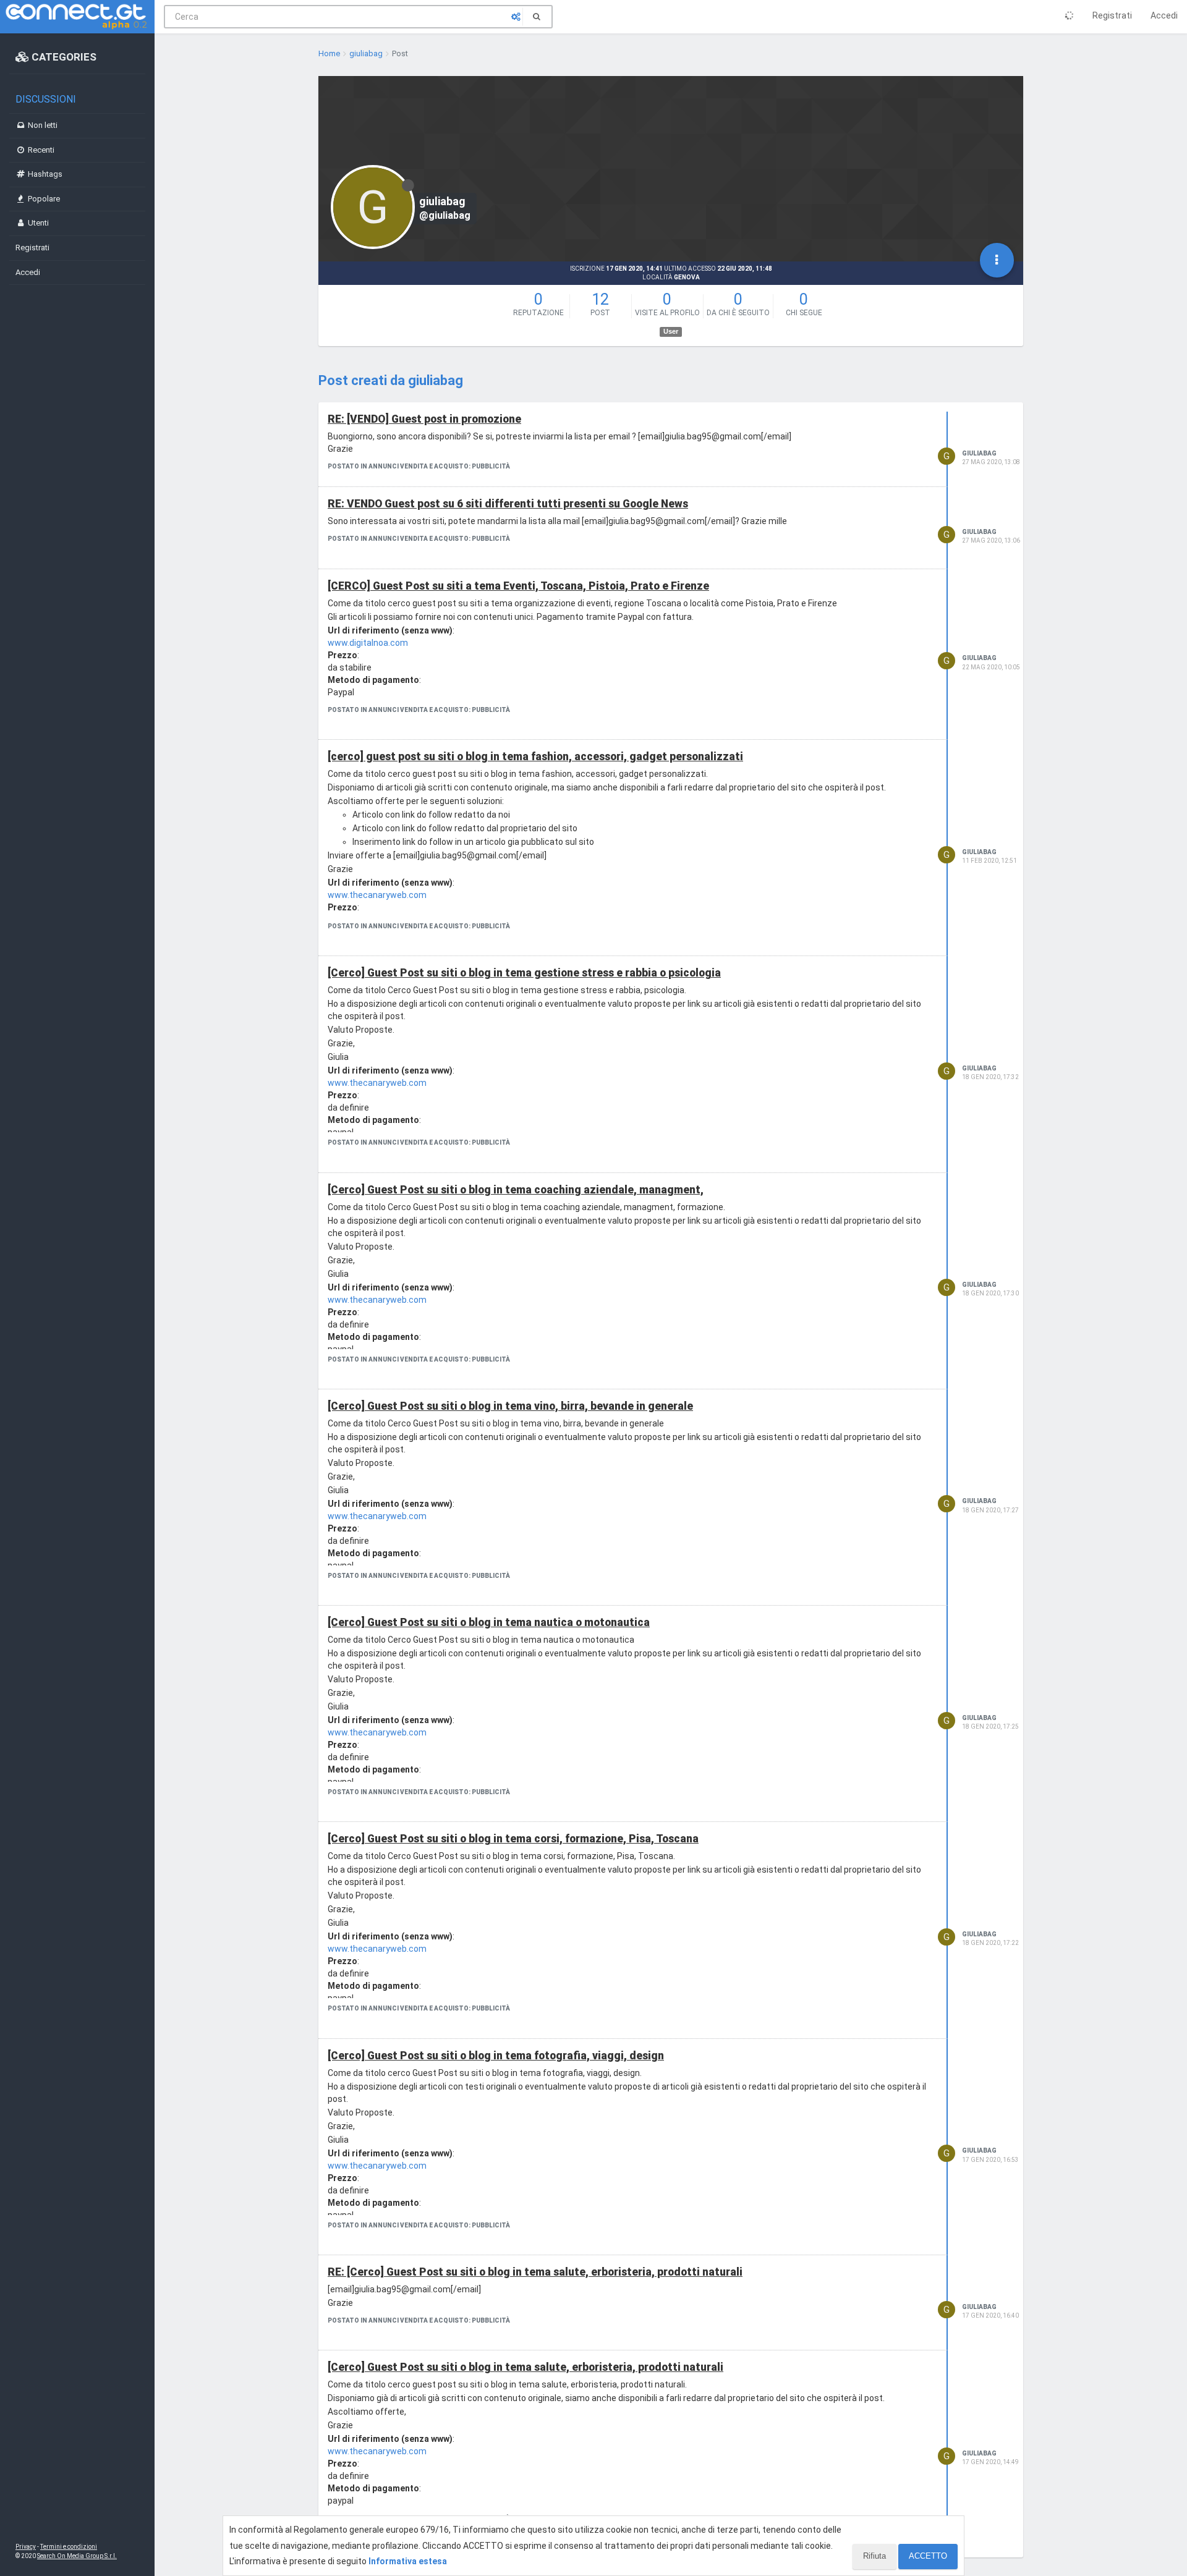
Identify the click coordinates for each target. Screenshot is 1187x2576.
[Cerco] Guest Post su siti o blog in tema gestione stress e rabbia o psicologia (524, 973)
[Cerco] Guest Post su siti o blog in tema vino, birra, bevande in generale (510, 1406)
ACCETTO (928, 2556)
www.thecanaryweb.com (377, 895)
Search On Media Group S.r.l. (77, 2556)
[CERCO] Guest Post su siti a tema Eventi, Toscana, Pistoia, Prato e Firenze (518, 586)
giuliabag (979, 453)
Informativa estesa (408, 2561)
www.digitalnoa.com (368, 643)
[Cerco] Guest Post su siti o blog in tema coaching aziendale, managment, (516, 1190)
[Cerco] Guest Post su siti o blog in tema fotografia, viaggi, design (496, 2056)
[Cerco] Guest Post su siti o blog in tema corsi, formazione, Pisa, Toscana (513, 1839)
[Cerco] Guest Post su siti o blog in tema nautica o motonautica (489, 1622)
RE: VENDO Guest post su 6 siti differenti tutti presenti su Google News (508, 504)
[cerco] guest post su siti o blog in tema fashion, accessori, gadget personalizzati (535, 756)
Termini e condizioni (69, 2547)
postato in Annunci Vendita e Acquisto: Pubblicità (419, 466)
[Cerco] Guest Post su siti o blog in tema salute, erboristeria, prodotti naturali (525, 2367)
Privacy (26, 2547)
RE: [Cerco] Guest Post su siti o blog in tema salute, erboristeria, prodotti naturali (535, 2272)
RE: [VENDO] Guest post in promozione (424, 419)
